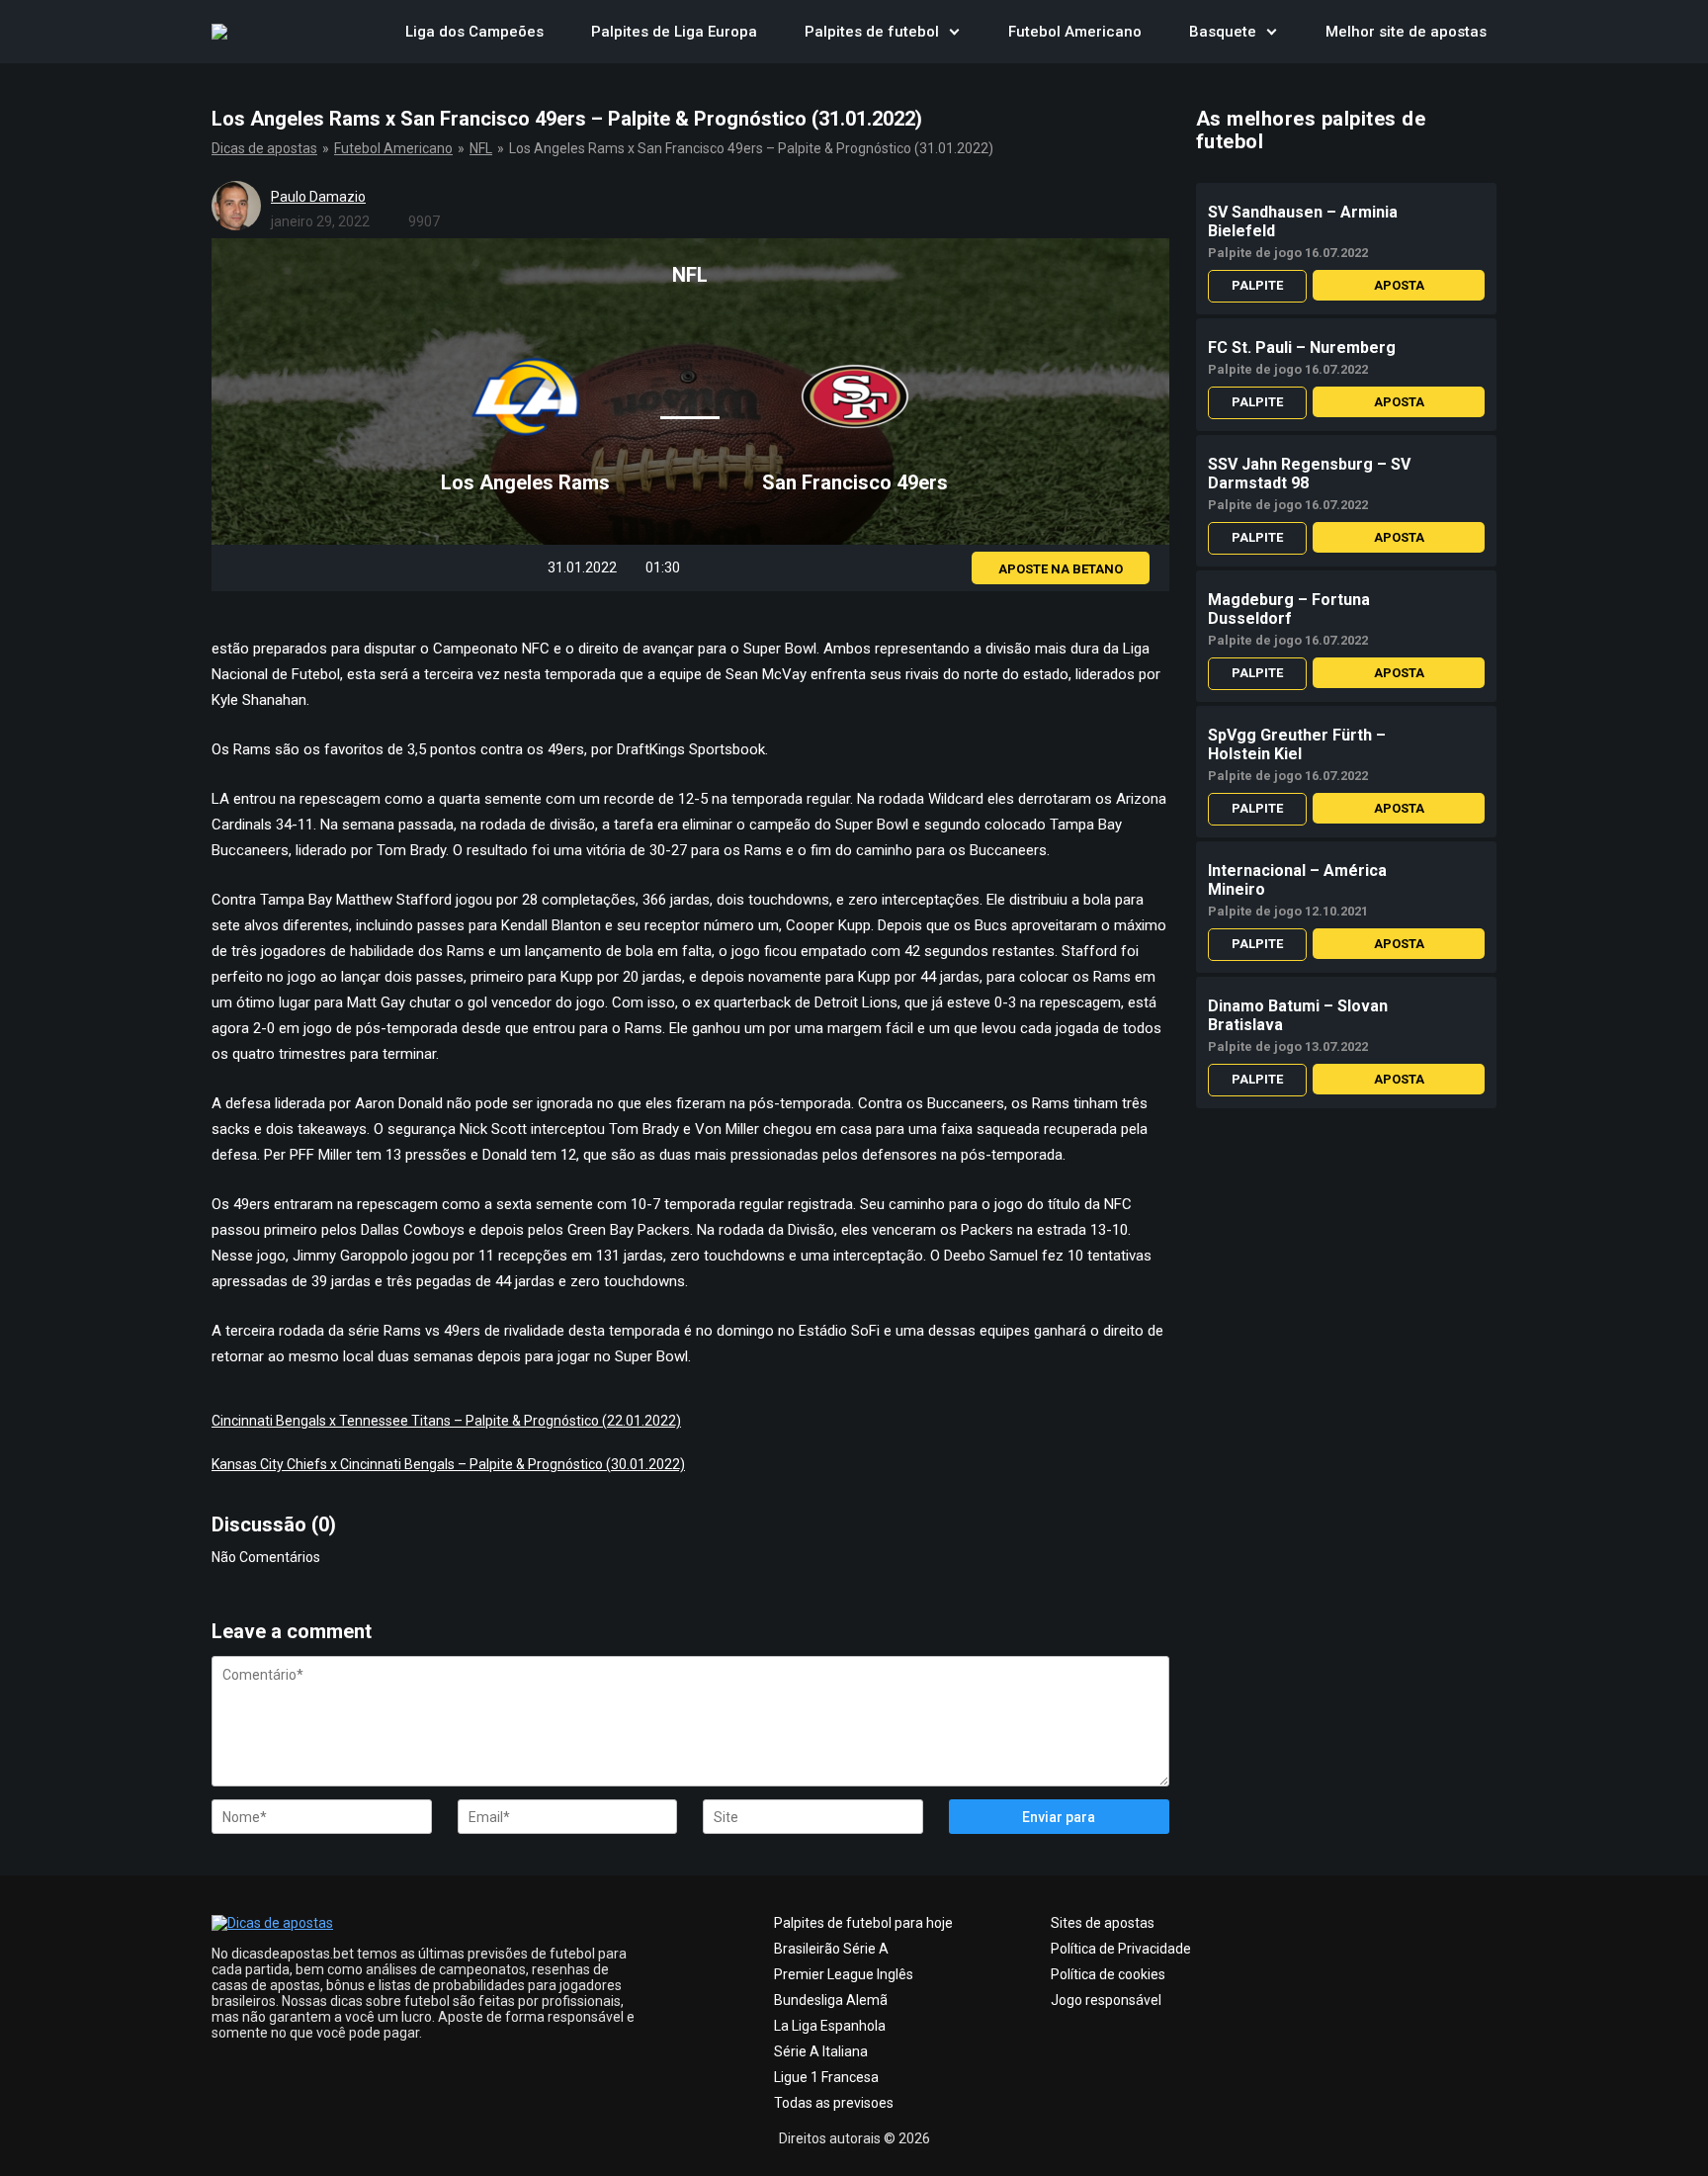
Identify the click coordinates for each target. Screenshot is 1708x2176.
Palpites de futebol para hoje (863, 1923)
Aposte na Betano (1061, 569)
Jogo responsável (1106, 2000)
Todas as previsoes (834, 2103)
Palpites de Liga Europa (674, 32)
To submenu (955, 32)
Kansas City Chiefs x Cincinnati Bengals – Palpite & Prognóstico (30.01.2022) (448, 1464)
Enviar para (1059, 1817)
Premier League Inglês (844, 1974)
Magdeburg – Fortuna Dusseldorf (1289, 609)
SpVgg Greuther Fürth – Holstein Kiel (1297, 744)
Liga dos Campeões (474, 32)
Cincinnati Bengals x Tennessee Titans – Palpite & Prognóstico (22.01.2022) (446, 1421)
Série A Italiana (821, 2051)
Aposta (1399, 285)
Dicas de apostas (264, 148)
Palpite (1257, 285)
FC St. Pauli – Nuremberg (1302, 348)
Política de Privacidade (1121, 1949)
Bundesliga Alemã (831, 2000)
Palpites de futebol (872, 32)
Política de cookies (1108, 1974)
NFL (481, 148)
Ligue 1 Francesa (826, 2077)
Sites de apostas (1103, 1923)
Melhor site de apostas (1406, 32)
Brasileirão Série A (831, 1949)
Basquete (1223, 32)
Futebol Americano (1075, 32)
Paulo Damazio (318, 197)
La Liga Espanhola (830, 2026)
